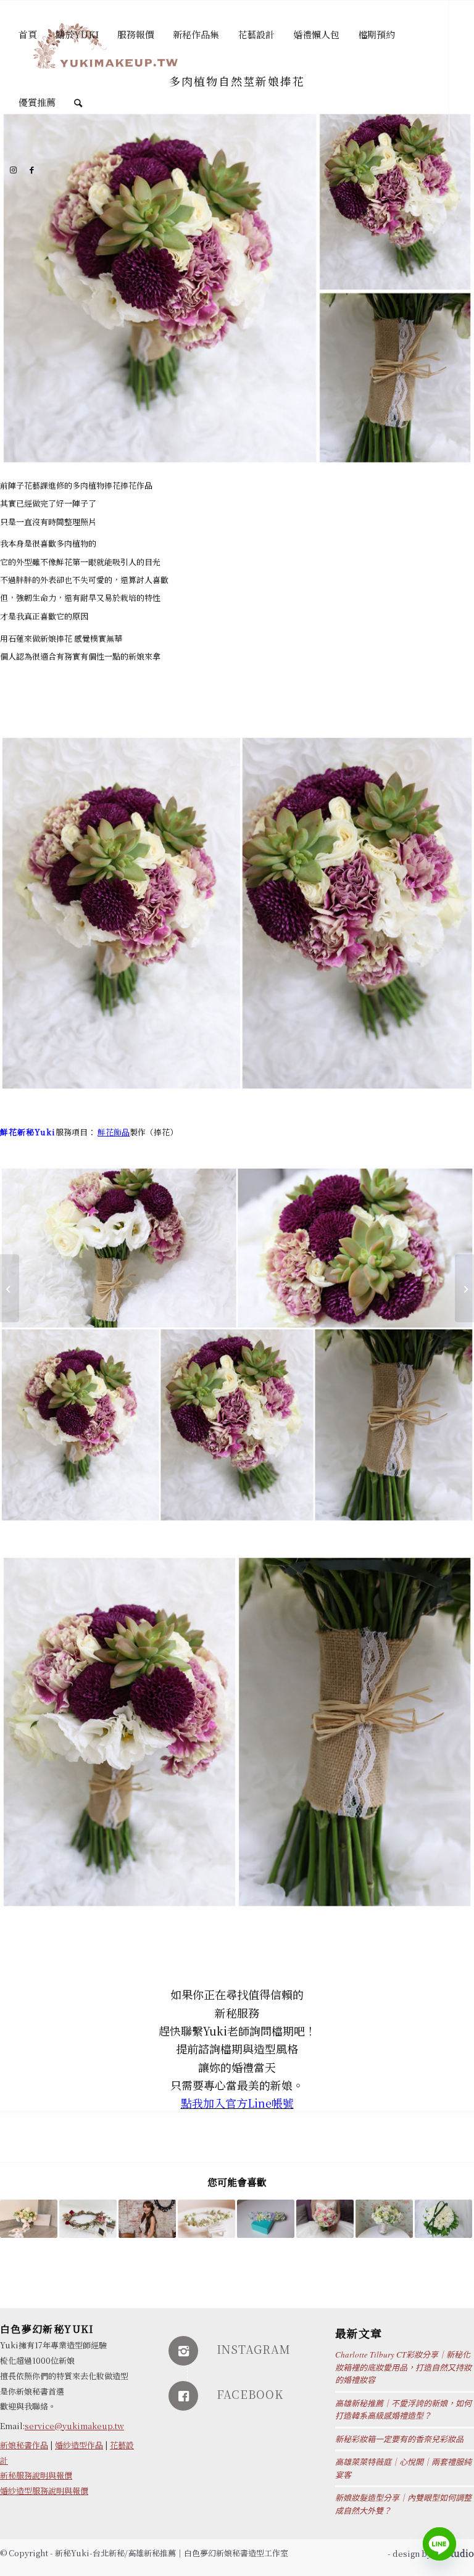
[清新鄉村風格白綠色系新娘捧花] (29, 2219)
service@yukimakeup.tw (74, 2426)
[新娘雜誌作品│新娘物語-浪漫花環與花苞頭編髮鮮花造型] (147, 2219)
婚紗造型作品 (79, 2445)
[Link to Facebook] (31, 170)
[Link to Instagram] (13, 170)
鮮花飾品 (114, 1132)
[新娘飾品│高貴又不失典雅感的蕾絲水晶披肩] (10, 1288)
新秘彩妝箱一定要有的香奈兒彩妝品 (399, 2439)
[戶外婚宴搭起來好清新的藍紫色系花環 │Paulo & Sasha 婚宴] (266, 2219)
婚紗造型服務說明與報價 (44, 2491)
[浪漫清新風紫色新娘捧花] (464, 1288)
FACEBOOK (250, 2394)
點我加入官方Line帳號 (237, 2103)
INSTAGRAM (254, 2349)
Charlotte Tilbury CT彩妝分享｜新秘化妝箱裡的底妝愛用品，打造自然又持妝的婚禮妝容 (403, 2367)
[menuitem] (28, 35)
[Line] (439, 2544)
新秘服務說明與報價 (36, 2475)
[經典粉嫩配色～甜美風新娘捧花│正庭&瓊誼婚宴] (325, 2219)
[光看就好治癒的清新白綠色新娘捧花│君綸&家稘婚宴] (384, 2219)
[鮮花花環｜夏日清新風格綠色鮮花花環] (206, 2219)
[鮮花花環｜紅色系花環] (88, 2219)
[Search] (78, 102)
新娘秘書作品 (24, 2445)
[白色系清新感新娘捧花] (443, 2219)
